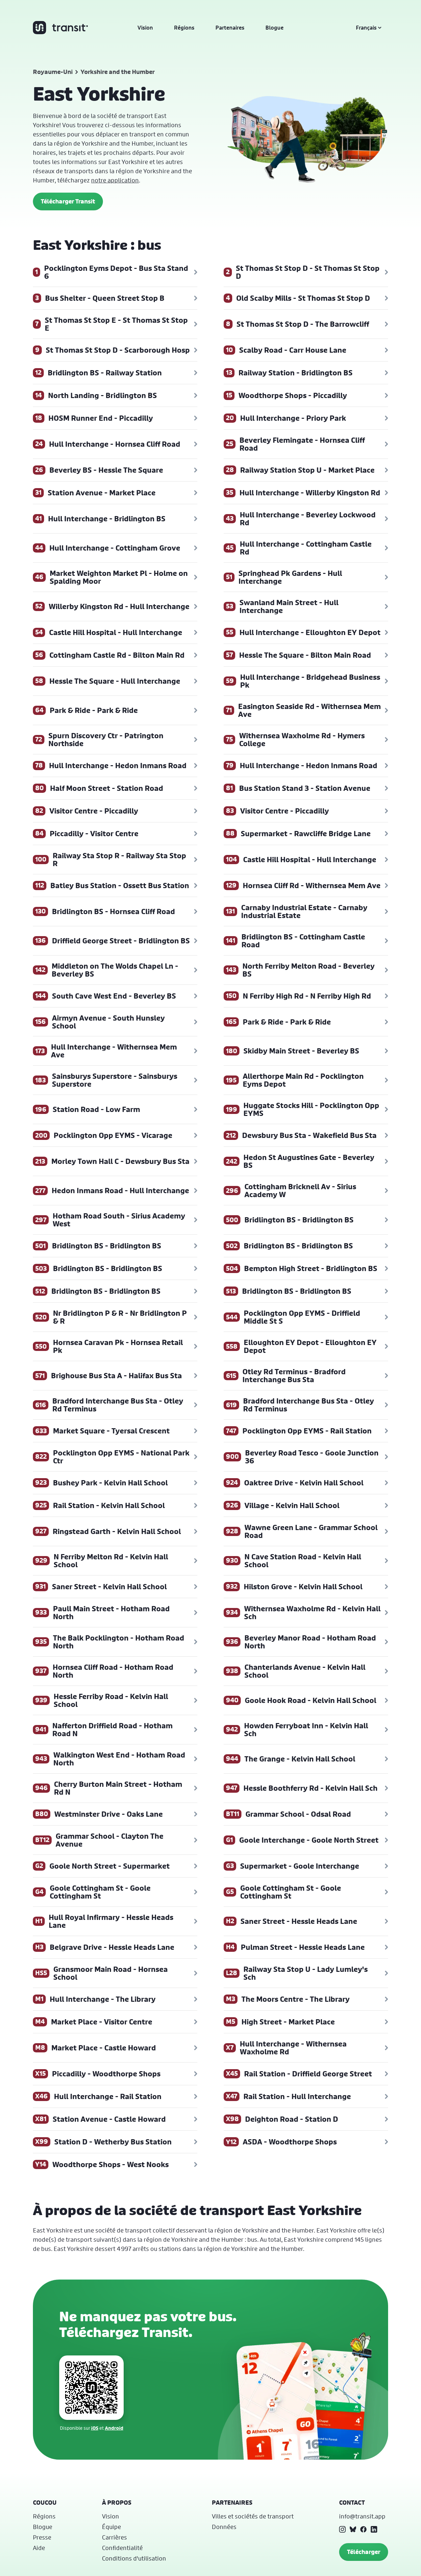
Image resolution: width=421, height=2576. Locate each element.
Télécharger (364, 2552)
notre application (115, 180)
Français (366, 28)
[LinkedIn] (374, 2529)
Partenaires (230, 28)
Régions (184, 28)
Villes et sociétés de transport (253, 2516)
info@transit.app (362, 2516)
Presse (42, 2537)
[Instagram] (342, 2529)
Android (114, 2428)
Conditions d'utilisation (134, 2558)
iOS (95, 2428)
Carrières (114, 2537)
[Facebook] (363, 2529)
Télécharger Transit (68, 201)
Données (224, 2527)
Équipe (111, 2527)
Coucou (45, 2503)
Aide (39, 2548)
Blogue (274, 28)
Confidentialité (122, 2548)
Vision (145, 28)
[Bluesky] (353, 2529)
